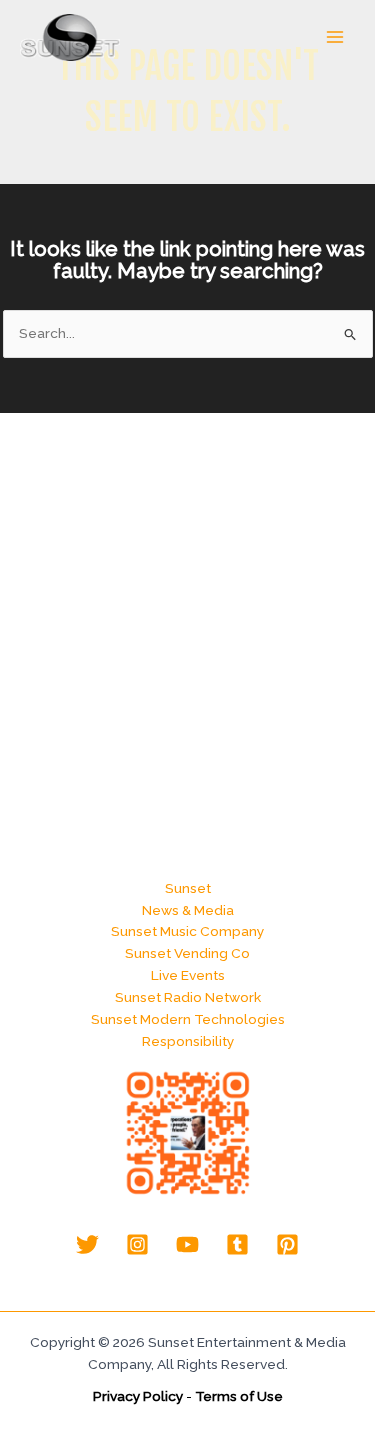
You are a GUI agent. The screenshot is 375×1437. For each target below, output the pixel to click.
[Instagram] (137, 1244)
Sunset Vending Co (187, 953)
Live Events (188, 975)
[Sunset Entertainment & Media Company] (70, 37)
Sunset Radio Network (188, 997)
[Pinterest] (287, 1244)
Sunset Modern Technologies (188, 1019)
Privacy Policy (138, 1396)
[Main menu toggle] (335, 37)
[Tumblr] (237, 1244)
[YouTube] (187, 1244)
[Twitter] (87, 1244)
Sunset (188, 888)
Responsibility (188, 1041)
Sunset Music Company (187, 931)
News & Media (188, 910)
